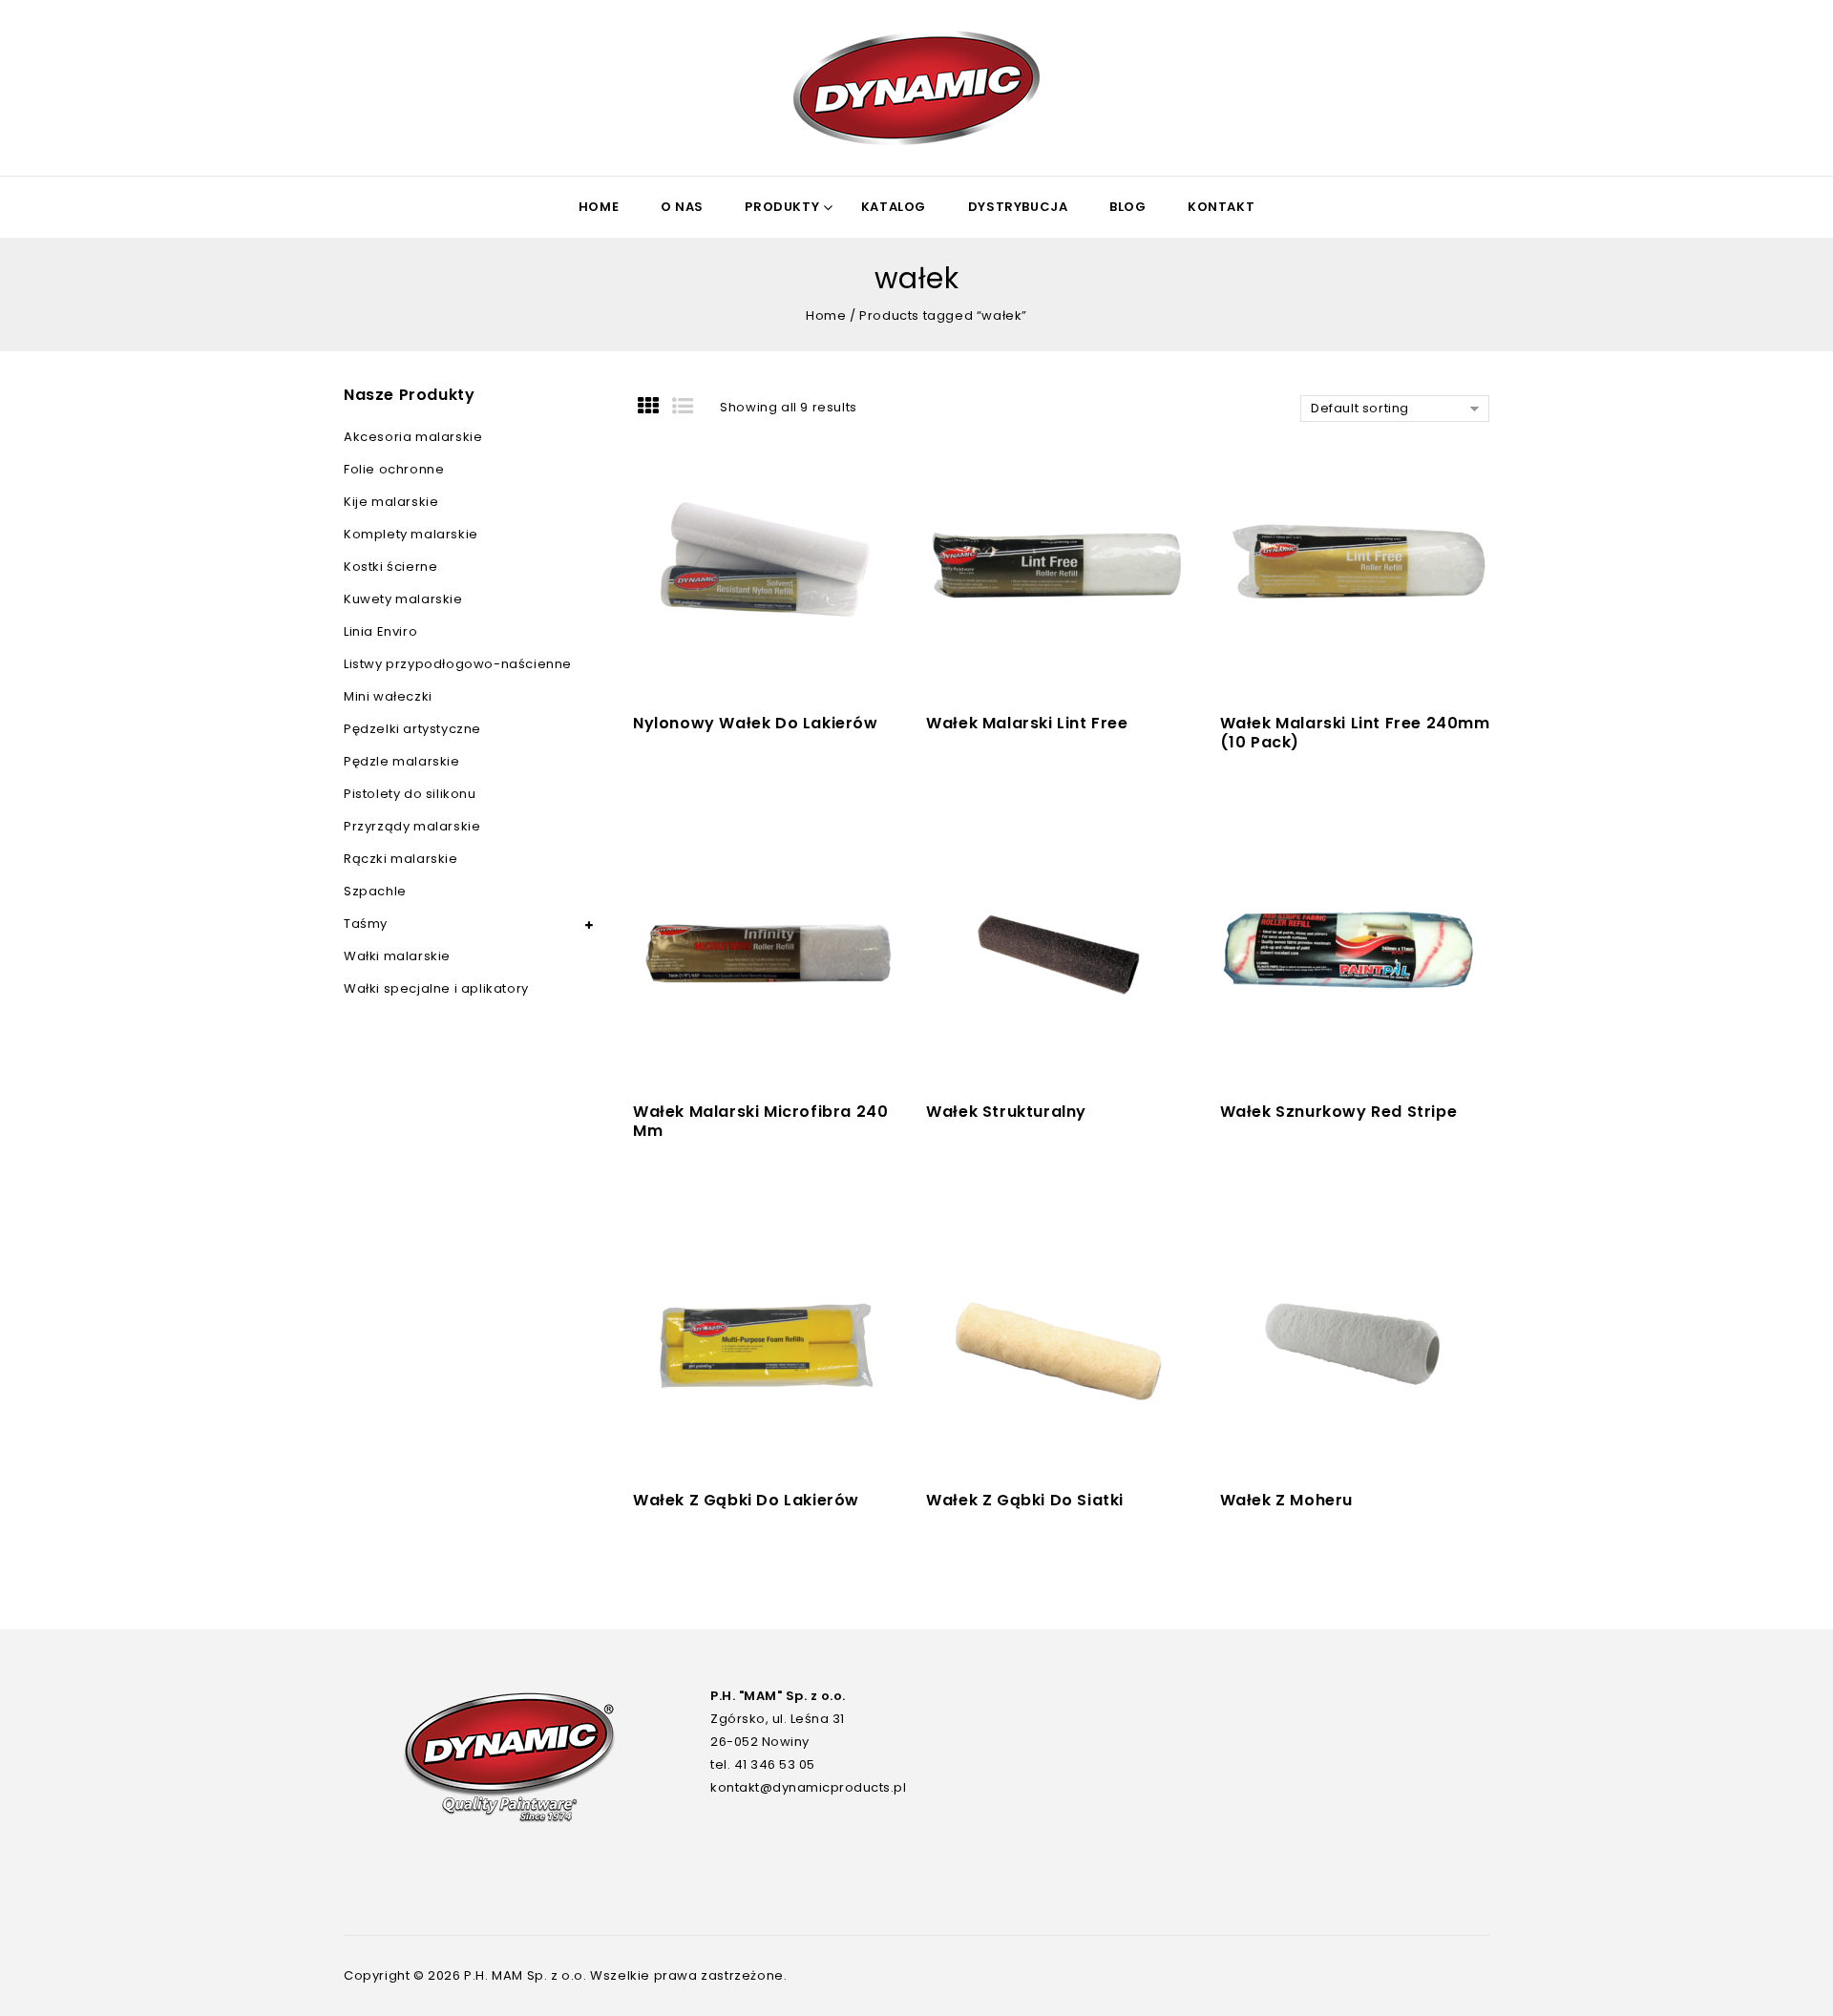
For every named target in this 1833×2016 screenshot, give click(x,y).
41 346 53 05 (775, 1764)
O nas (682, 207)
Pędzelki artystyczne (412, 729)
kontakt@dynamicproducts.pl (808, 1787)
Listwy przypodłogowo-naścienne (458, 664)
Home (599, 207)
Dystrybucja (1018, 207)
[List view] (689, 408)
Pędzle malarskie (402, 761)
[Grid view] (655, 408)
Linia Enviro (380, 631)
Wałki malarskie (397, 956)
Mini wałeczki (388, 696)
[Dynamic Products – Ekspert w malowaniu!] (916, 88)
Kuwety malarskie (403, 599)
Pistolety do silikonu (410, 794)
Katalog (894, 207)
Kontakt (1221, 207)
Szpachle (375, 891)
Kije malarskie (391, 502)
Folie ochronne (394, 469)
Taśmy (366, 924)
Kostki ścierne (390, 567)
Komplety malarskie (411, 534)
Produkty (782, 207)
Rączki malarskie (401, 859)
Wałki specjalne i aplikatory (436, 988)
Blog (1127, 207)
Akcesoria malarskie (413, 437)
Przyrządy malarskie (412, 826)
